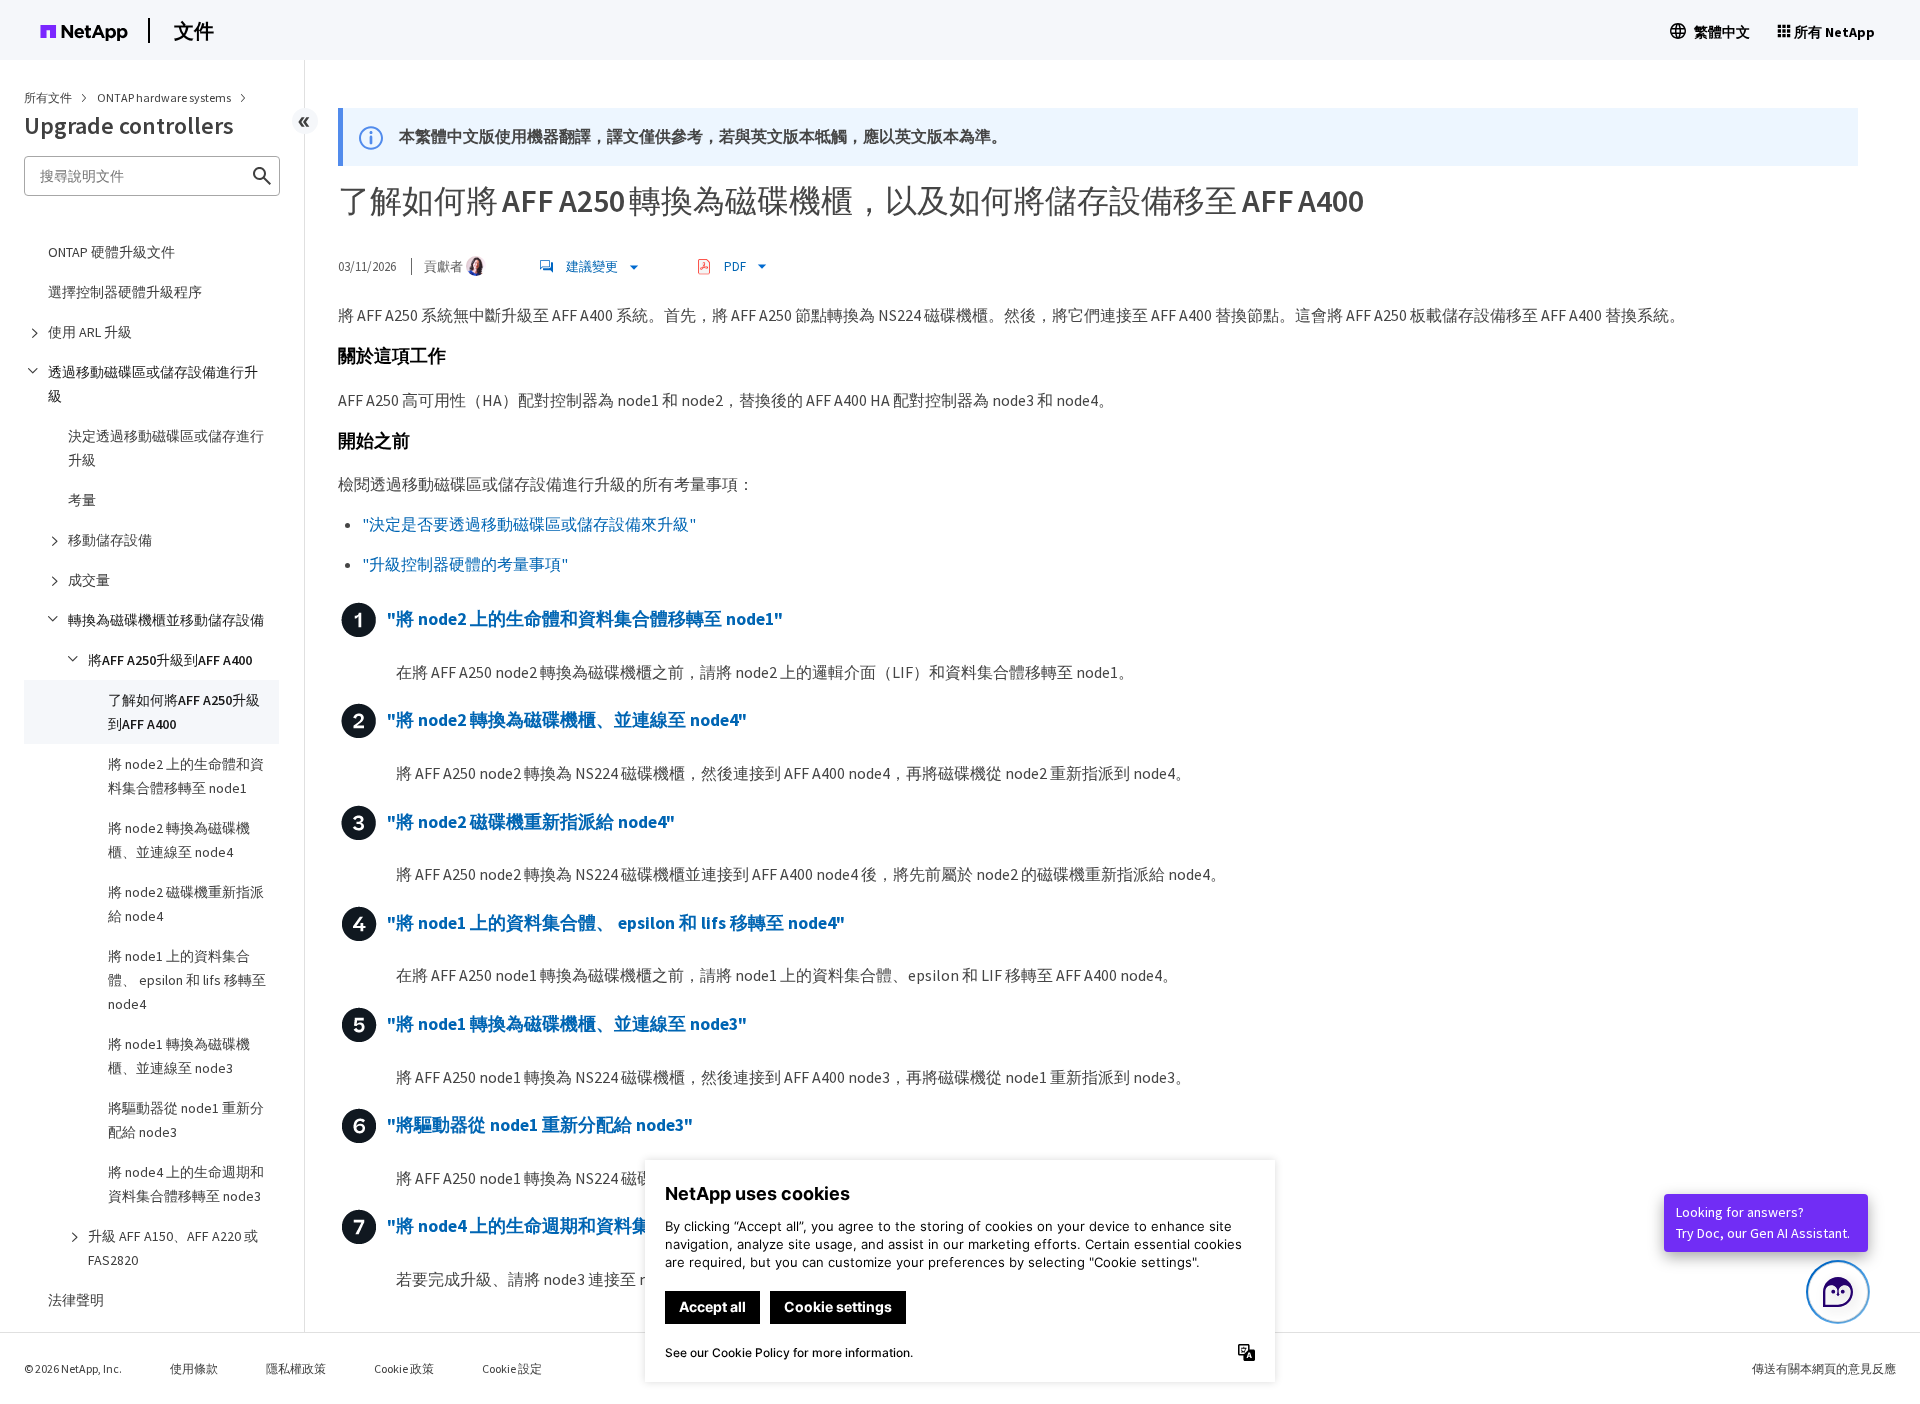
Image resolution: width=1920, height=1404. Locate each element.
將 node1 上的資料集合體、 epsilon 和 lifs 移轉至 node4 (187, 980)
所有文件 (48, 97)
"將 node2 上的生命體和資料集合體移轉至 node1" (585, 620)
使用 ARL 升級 (90, 332)
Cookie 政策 (404, 1368)
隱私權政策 (296, 1368)
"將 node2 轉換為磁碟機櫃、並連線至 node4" (567, 721)
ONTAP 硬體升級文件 (111, 252)
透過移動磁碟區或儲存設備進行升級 (153, 384)
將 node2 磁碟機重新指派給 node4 (186, 904)
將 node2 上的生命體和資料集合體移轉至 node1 (186, 776)
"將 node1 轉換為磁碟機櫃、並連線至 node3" (567, 1024)
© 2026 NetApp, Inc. (73, 1368)
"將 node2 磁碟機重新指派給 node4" (531, 822)
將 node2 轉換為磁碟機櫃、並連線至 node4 (179, 840)
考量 (82, 500)
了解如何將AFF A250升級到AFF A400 (184, 712)
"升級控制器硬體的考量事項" (465, 564)
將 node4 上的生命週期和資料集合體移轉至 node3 (186, 1184)
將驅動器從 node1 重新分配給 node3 (186, 1120)
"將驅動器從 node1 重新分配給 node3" (540, 1126)
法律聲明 (76, 1300)
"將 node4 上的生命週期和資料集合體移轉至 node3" (594, 1227)
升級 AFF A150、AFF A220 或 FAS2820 (173, 1248)
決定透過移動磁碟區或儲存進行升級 (166, 448)
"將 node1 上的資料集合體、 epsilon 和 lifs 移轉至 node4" (616, 923)
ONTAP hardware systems (165, 97)
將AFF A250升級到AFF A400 (170, 660)
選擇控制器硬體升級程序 (125, 292)
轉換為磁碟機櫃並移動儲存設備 (166, 620)
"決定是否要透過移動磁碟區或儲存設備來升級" (529, 524)
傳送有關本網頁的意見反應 (1824, 1368)
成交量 (89, 580)
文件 (194, 30)
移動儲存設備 (110, 540)
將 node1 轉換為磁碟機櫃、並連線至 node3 (179, 1056)
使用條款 (194, 1368)
